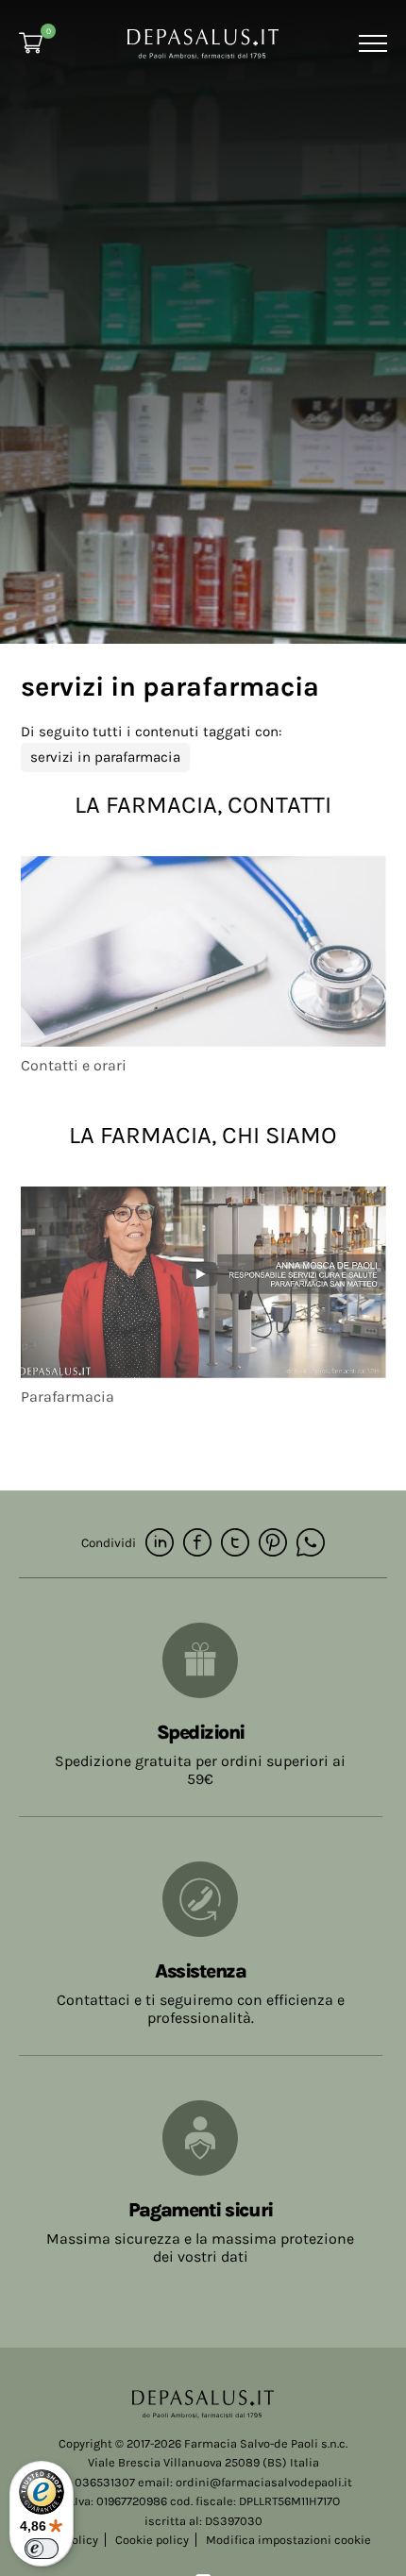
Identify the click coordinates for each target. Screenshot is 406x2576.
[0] (31, 43)
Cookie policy (152, 2540)
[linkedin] (160, 1544)
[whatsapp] (311, 1544)
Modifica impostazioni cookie (288, 2540)
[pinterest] (273, 1544)
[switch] (42, 2549)
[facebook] (197, 1544)
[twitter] (235, 1544)
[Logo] (203, 42)
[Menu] (371, 43)
